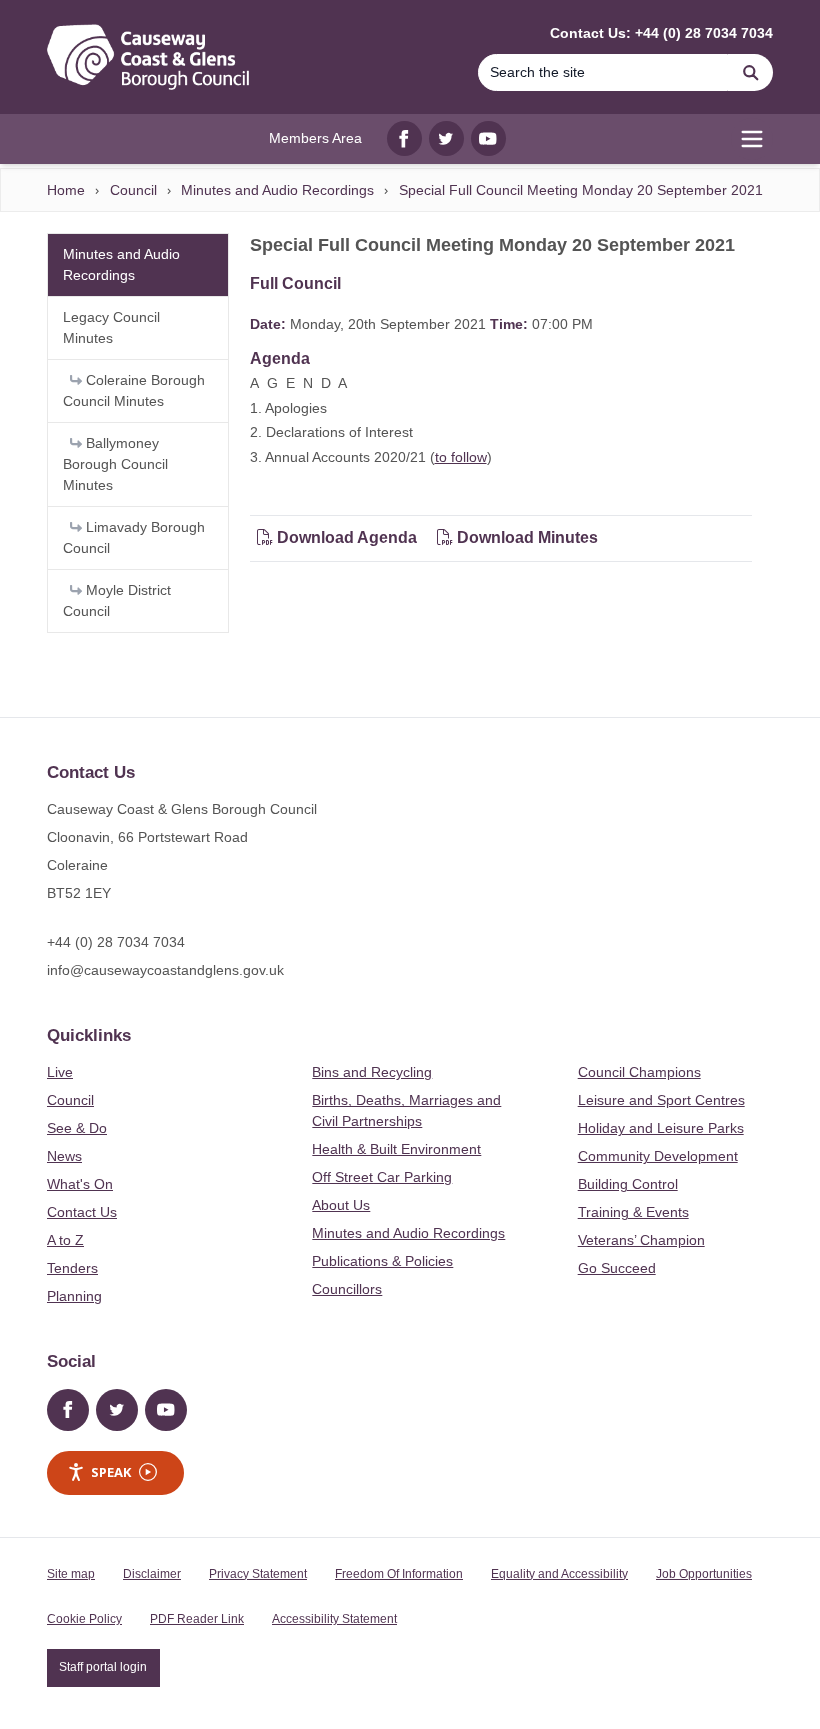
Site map (71, 1574)
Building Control (628, 1184)
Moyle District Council (117, 600)
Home (66, 190)
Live (60, 1072)
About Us (341, 1205)
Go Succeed (617, 1268)
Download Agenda (347, 537)
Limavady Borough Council (134, 537)
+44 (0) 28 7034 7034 (116, 942)
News (64, 1156)
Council (133, 190)
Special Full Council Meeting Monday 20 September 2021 (581, 190)
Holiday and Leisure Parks (661, 1128)
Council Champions (639, 1072)
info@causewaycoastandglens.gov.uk (165, 970)
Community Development (658, 1156)
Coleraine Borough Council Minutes (134, 390)
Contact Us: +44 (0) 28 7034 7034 (661, 33)
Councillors (347, 1289)
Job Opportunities (704, 1574)
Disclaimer (152, 1574)
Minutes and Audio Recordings (277, 190)
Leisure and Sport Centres (661, 1100)
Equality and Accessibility (559, 1574)
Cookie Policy (84, 1619)
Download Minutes (525, 537)
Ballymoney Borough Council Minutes (115, 464)
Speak (111, 1472)
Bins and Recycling (372, 1072)
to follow (461, 457)
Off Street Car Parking (382, 1177)
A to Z (65, 1240)
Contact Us (82, 1212)
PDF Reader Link (197, 1619)
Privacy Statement (258, 1574)
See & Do (77, 1128)
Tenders (72, 1268)
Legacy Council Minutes (111, 327)
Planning (74, 1296)
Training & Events (633, 1212)
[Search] (751, 72)
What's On (80, 1184)
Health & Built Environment (396, 1149)
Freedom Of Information (399, 1574)
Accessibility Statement (334, 1619)
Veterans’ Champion (641, 1240)
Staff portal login (103, 1667)
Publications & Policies (382, 1261)
